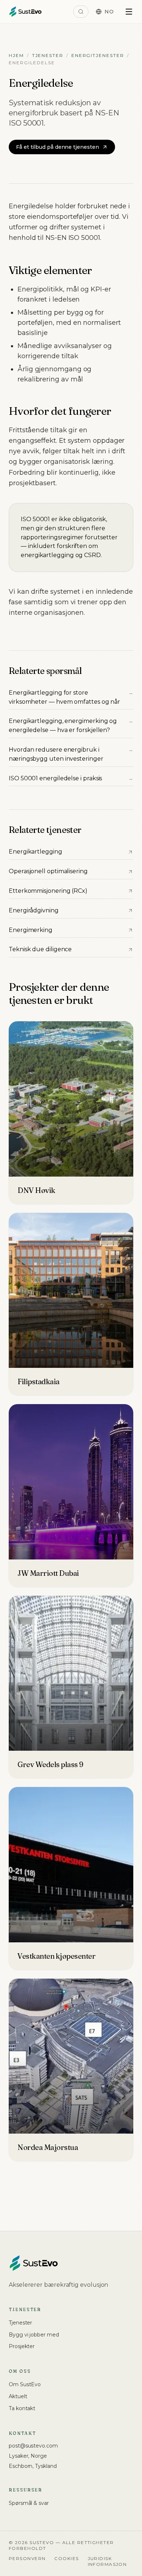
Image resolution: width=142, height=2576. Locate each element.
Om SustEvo (25, 2384)
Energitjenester (98, 55)
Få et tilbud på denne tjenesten (58, 147)
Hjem (16, 55)
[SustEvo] (25, 12)
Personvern (27, 2558)
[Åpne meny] (129, 12)
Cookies (66, 2558)
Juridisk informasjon (107, 2561)
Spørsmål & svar (29, 2503)
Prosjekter (22, 2346)
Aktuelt (18, 2396)
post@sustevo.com (33, 2446)
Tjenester (48, 55)
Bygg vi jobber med (34, 2335)
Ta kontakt (22, 2408)
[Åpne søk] (81, 12)
